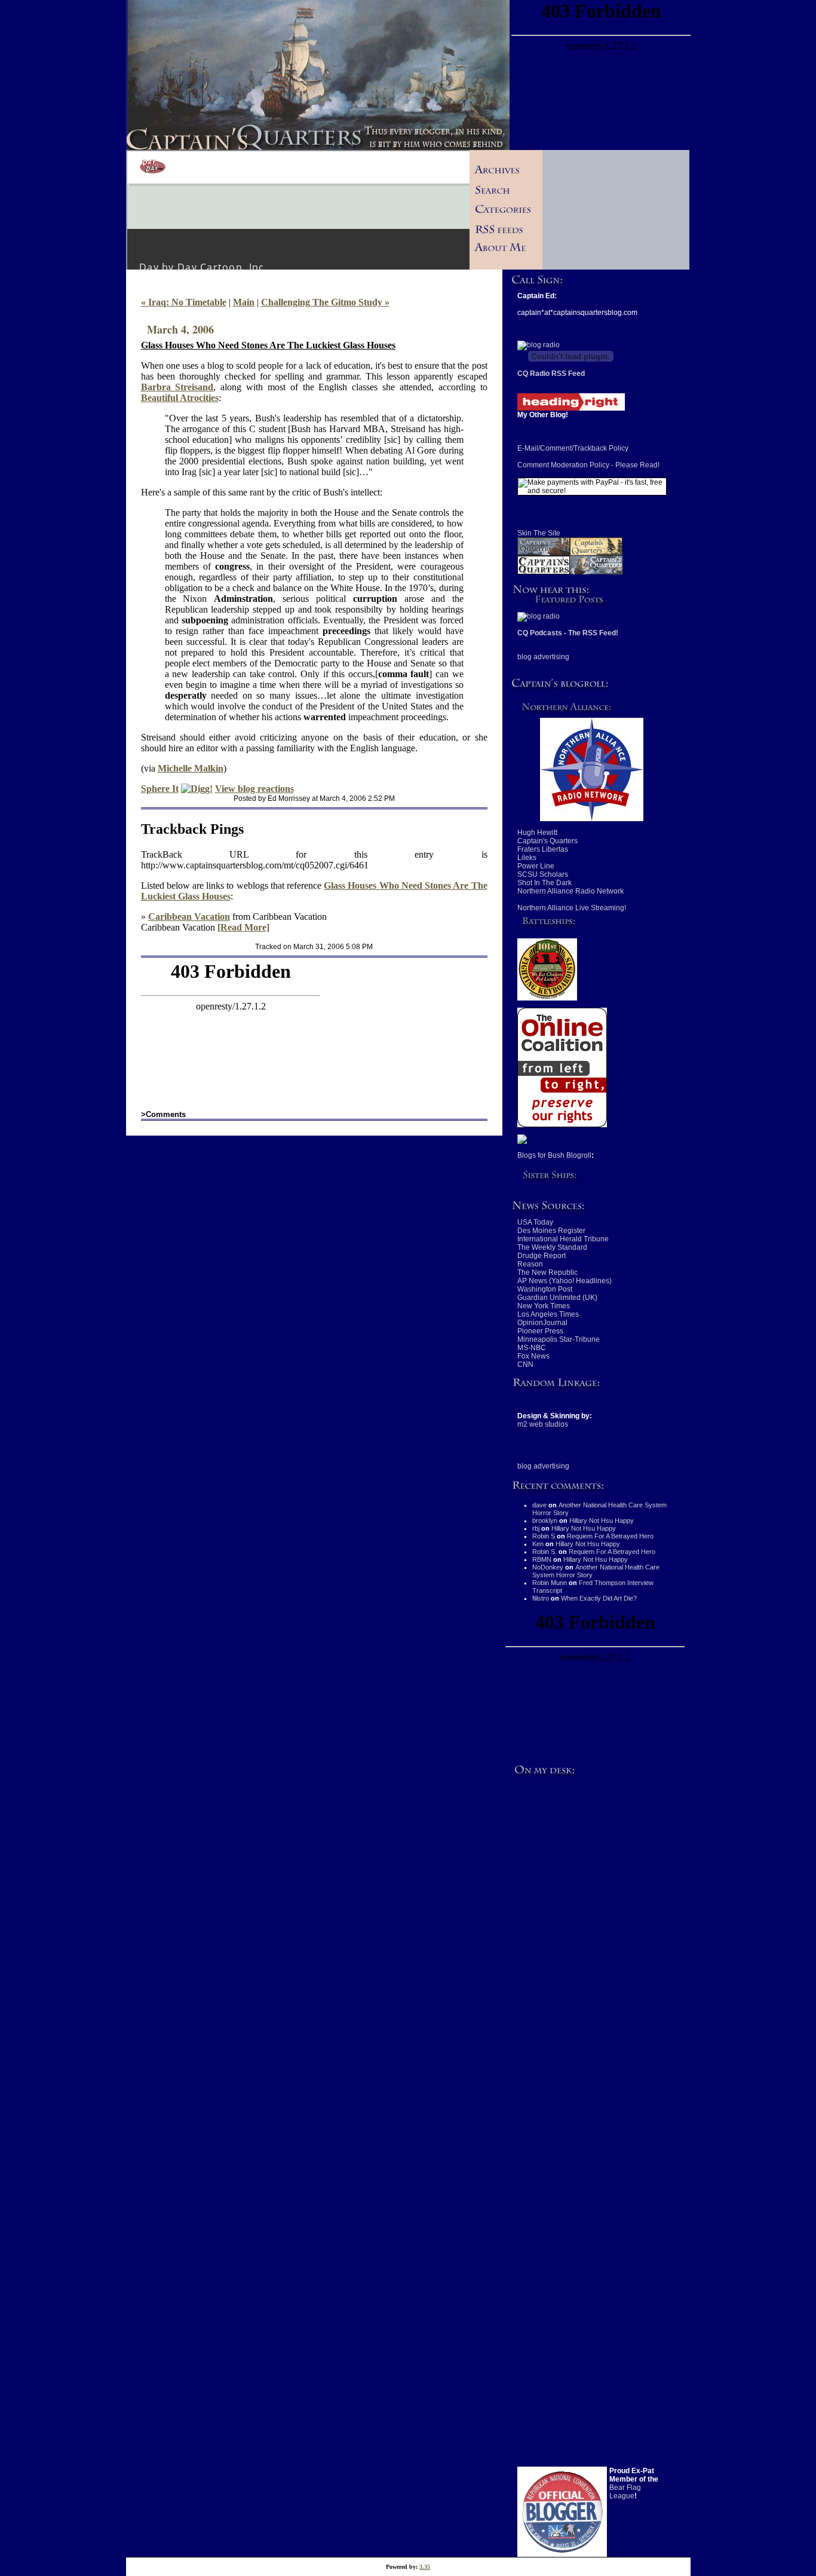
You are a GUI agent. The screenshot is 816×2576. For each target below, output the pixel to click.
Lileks (527, 858)
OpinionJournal (542, 1323)
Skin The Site (539, 533)
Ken (538, 1544)
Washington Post (545, 1289)
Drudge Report (542, 1256)
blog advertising (543, 657)
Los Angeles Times (548, 1314)
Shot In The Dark (544, 883)
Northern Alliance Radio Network (570, 891)
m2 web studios (543, 1424)
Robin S (544, 1536)
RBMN (542, 1559)
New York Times (544, 1306)
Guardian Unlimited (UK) (557, 1298)
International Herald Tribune (563, 1239)
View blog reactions (254, 789)
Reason (530, 1264)
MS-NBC (532, 1348)
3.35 (425, 2567)
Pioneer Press (540, 1331)
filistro (541, 1598)
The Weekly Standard (552, 1247)
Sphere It (160, 789)
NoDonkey (548, 1567)
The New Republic (547, 1272)
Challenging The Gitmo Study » (325, 302)
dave (539, 1505)
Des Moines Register (551, 1231)
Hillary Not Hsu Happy (602, 1520)
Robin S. (544, 1552)
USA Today (535, 1222)
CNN (525, 1365)
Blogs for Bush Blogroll (554, 1155)
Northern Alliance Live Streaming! (572, 908)
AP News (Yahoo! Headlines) (565, 1281)
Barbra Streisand (177, 387)
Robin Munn (550, 1583)
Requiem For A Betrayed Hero (610, 1536)
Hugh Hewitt (537, 833)
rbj (536, 1528)
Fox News (533, 1356)
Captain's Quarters (547, 841)
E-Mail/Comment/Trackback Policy (573, 448)
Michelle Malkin (191, 768)
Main (244, 302)
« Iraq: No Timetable (184, 302)
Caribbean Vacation (189, 917)
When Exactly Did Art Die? (599, 1598)
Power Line (536, 866)
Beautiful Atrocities (180, 398)
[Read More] (243, 927)
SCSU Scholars (543, 874)
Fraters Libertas (543, 849)
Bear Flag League (625, 2492)
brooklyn (545, 1520)
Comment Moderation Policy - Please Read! (588, 465)
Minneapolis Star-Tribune (559, 1339)
